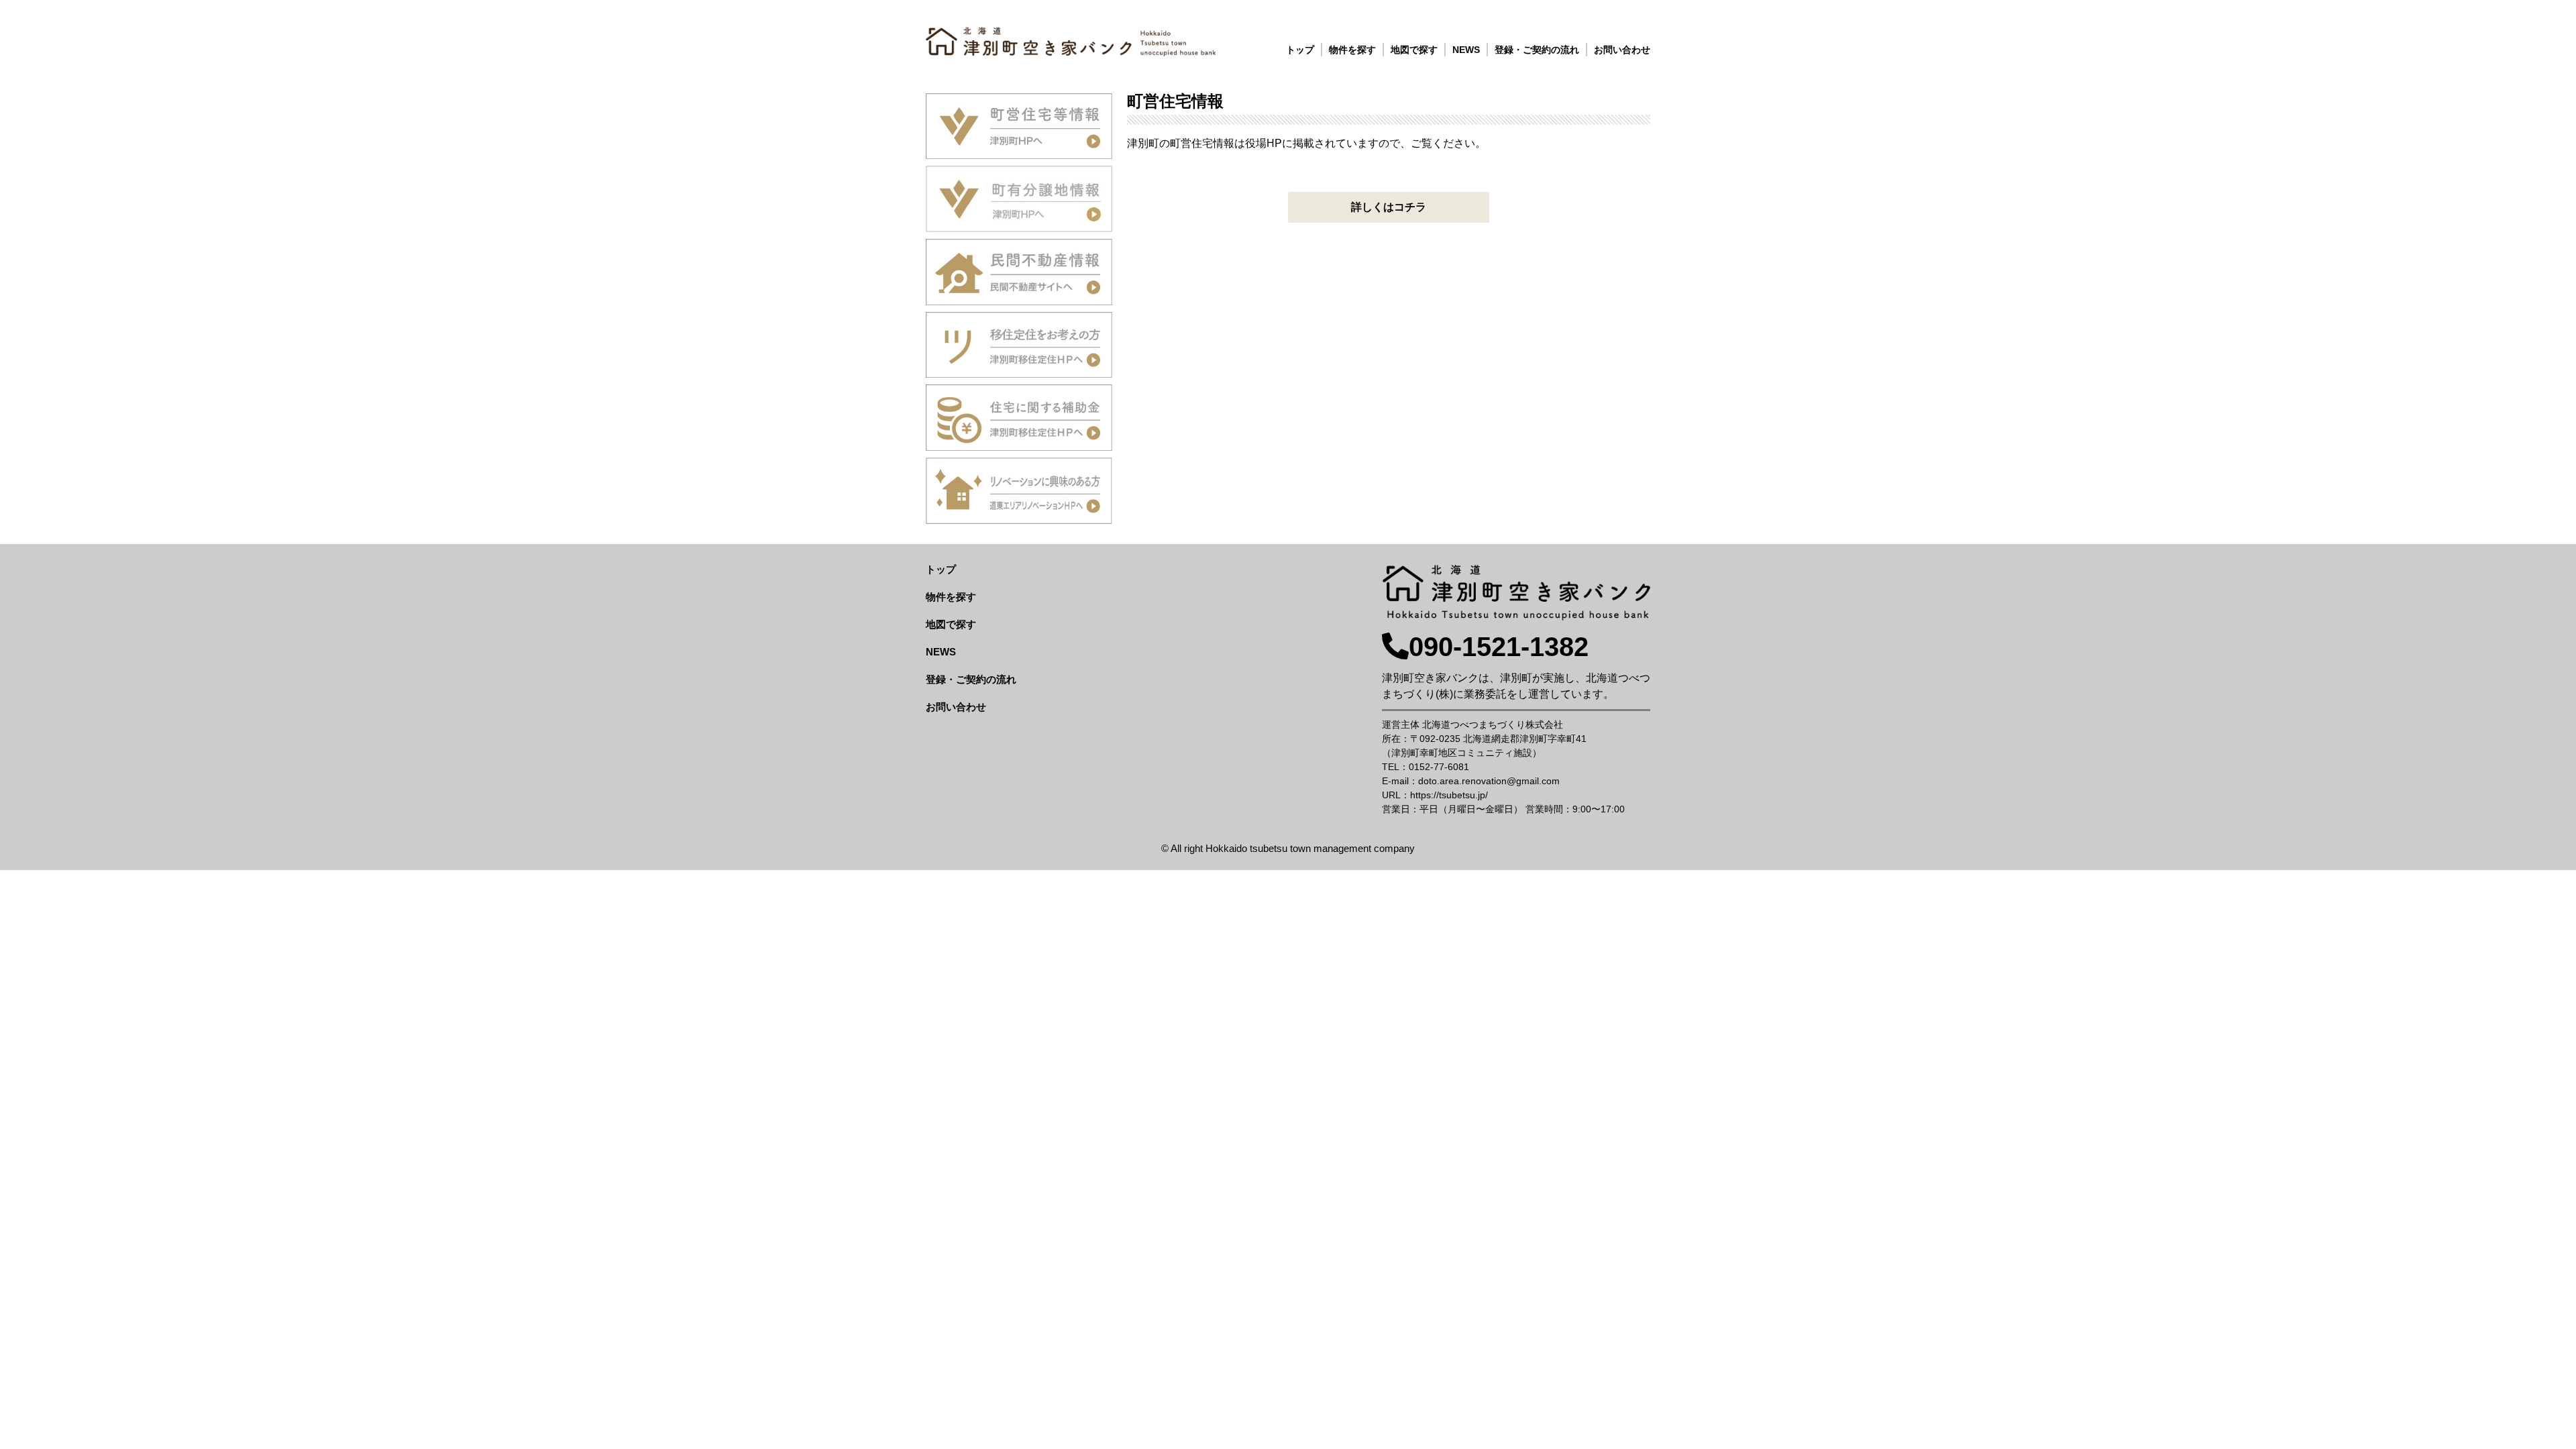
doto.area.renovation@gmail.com (1489, 781)
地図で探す (1414, 50)
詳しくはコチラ (1389, 207)
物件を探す (1352, 50)
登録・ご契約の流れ (1537, 50)
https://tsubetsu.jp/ (1449, 795)
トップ (1300, 50)
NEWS (1466, 50)
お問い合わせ (1622, 50)
